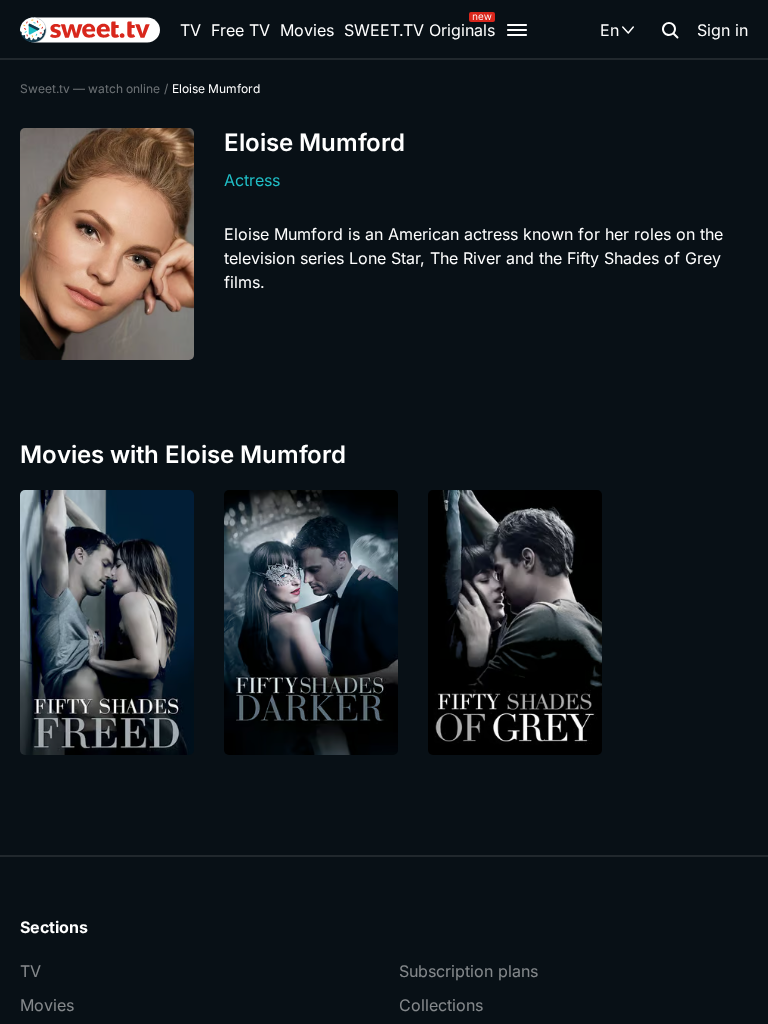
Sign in (722, 30)
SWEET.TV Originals (419, 30)
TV (190, 30)
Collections (441, 1005)
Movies (307, 30)
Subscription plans (468, 971)
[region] (384, 622)
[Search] (670, 30)
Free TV (240, 30)
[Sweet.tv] (90, 30)
